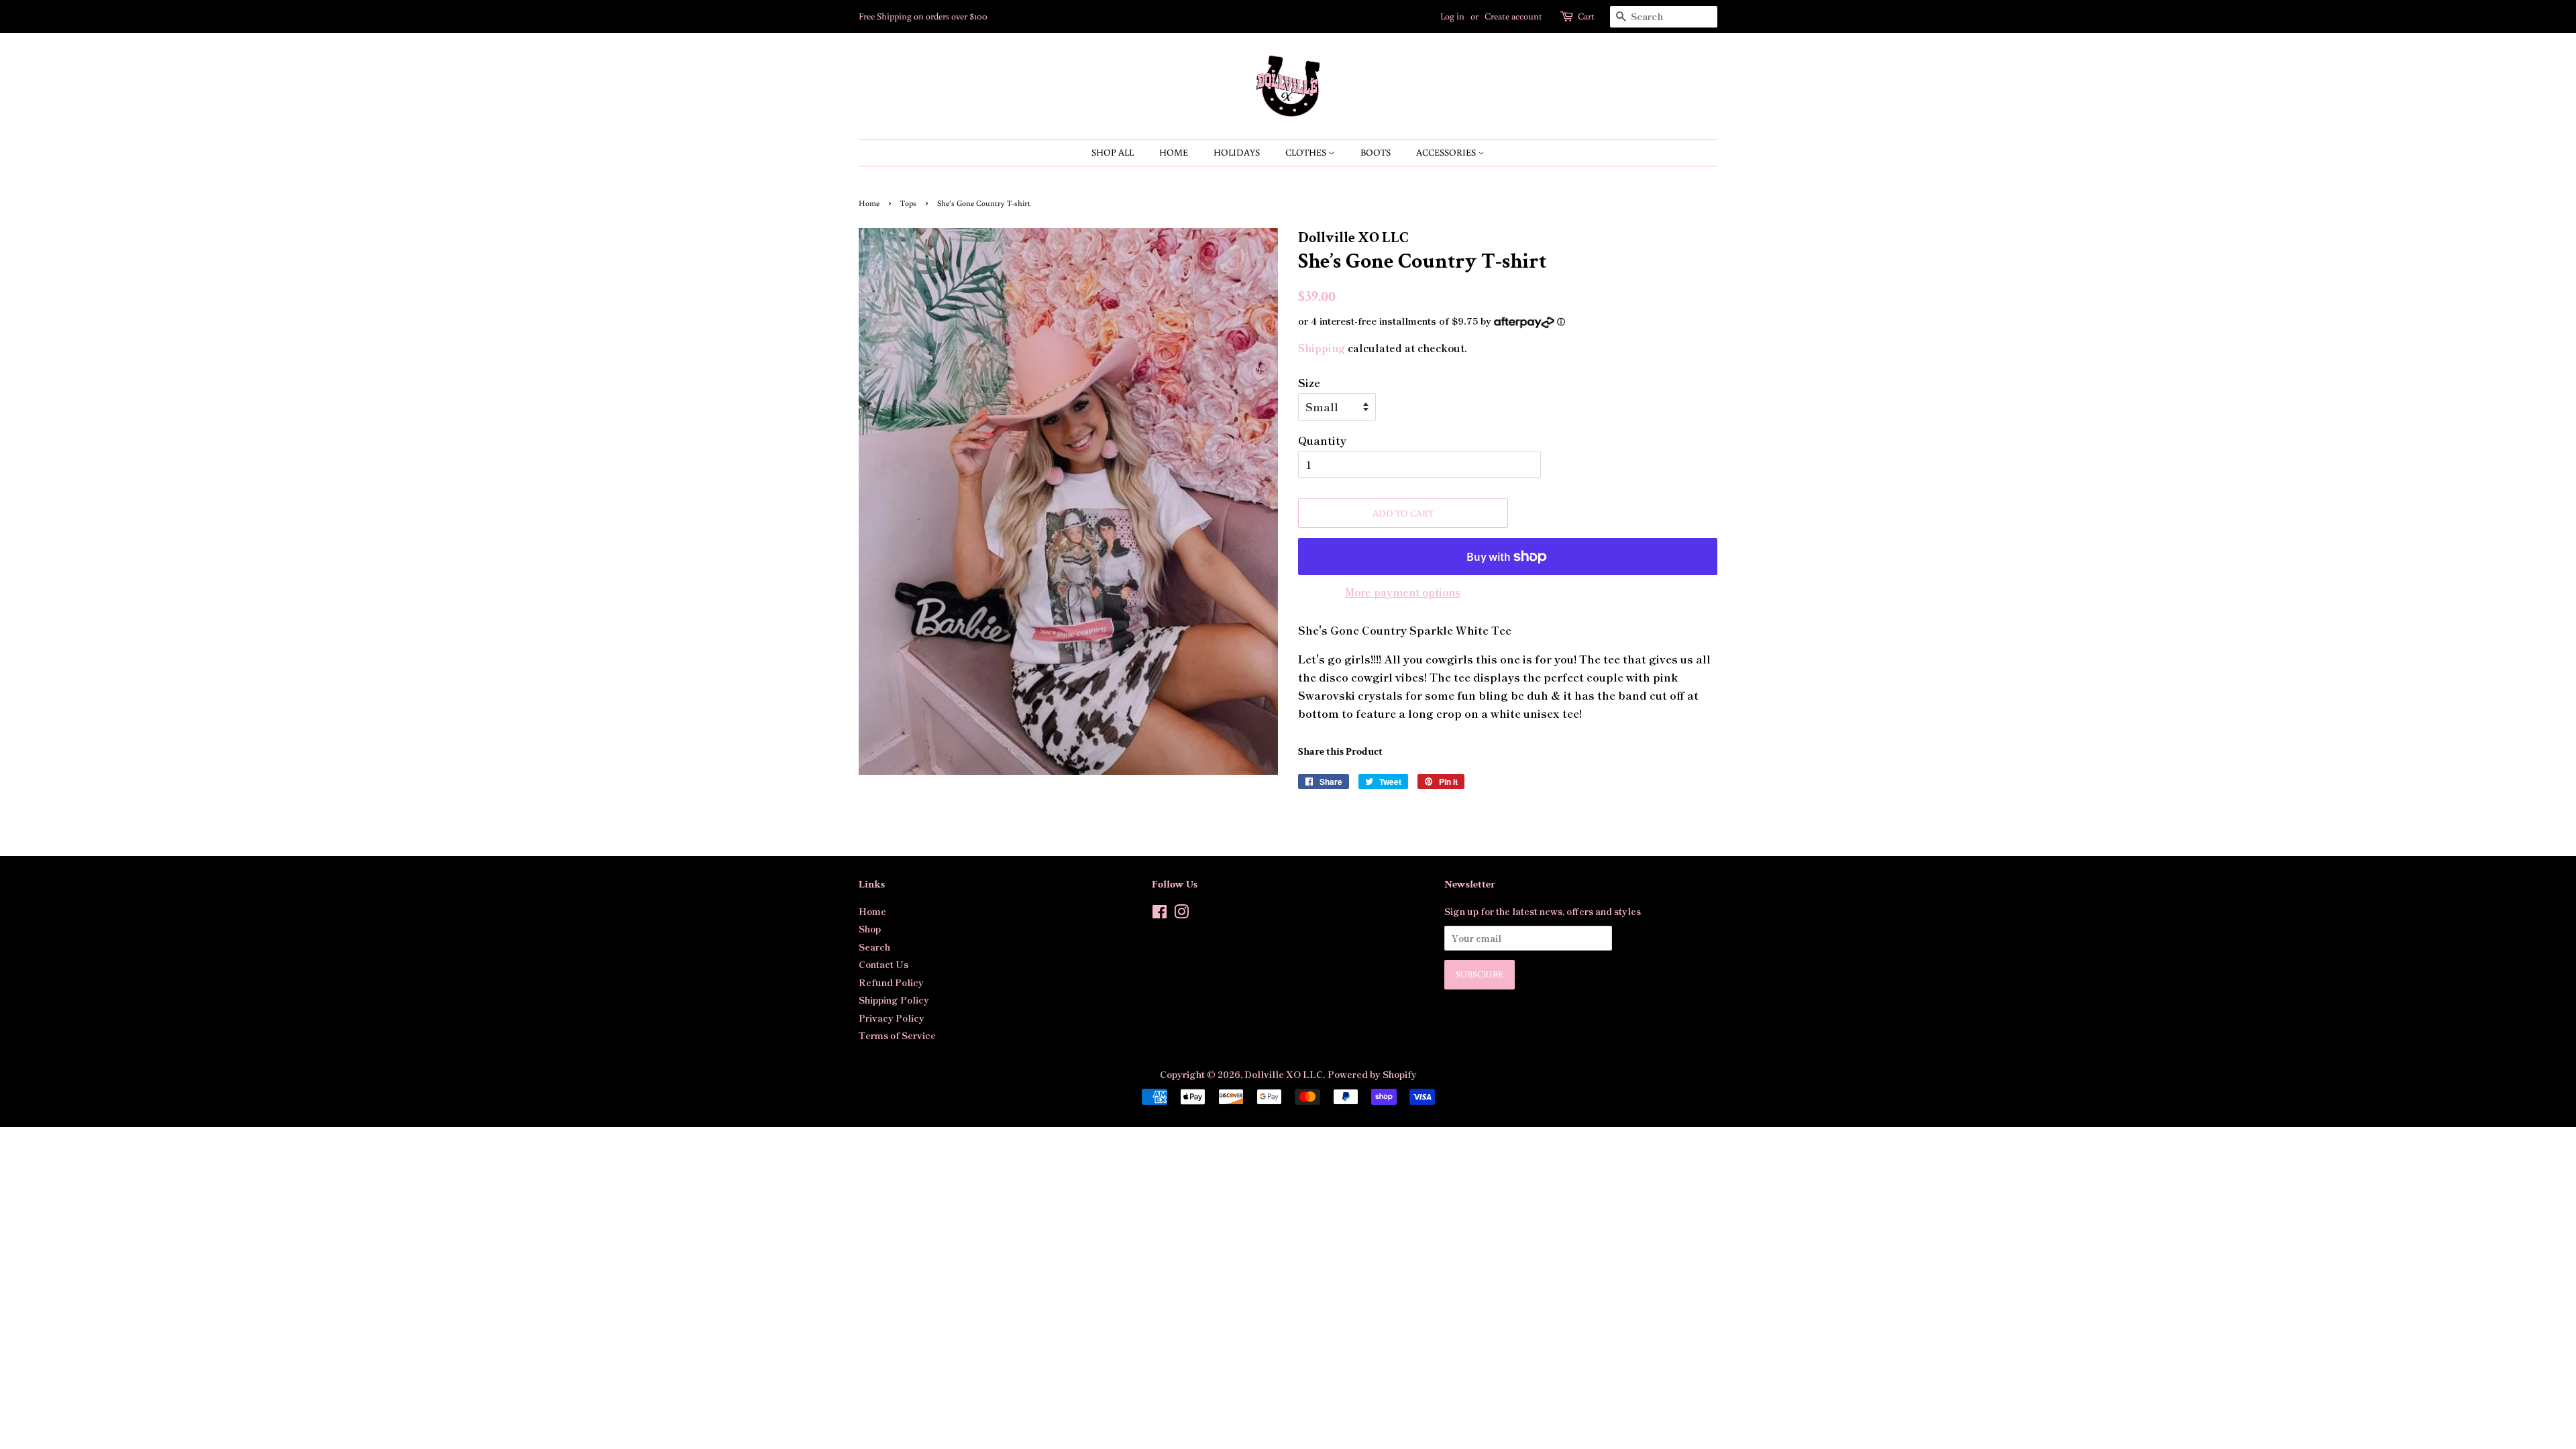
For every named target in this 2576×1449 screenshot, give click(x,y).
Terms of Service (897, 1035)
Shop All (1113, 152)
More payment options (1403, 592)
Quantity (1322, 440)
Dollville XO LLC (1284, 1074)
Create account (1513, 16)
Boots (1376, 152)
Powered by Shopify (1372, 1074)
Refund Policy (891, 982)
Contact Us (883, 964)
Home (1174, 152)
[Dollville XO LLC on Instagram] (1181, 914)
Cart (1586, 16)
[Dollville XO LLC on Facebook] (1160, 914)
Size (1309, 382)
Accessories (1447, 152)
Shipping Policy (894, 1000)
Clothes (1307, 152)
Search (874, 947)
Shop (870, 928)
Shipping (1322, 348)
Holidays (1237, 152)
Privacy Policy (892, 1018)
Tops (908, 203)
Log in (1452, 16)
